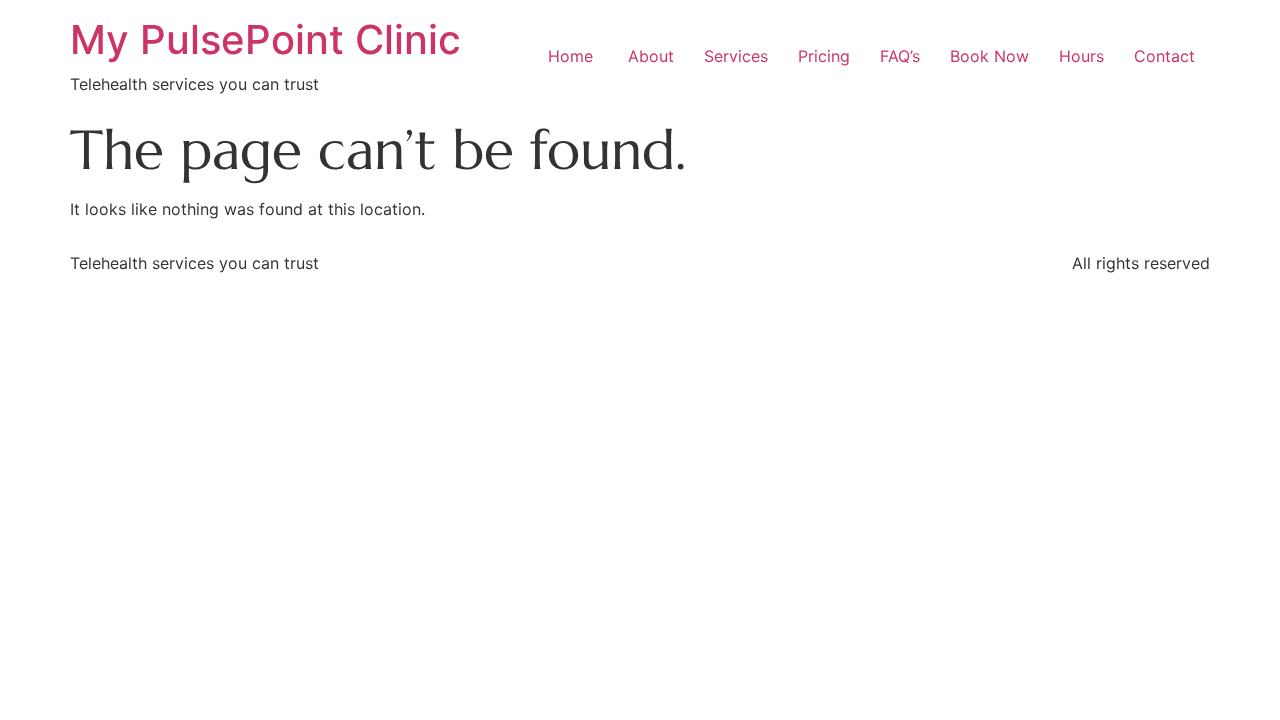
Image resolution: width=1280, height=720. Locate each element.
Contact (1164, 56)
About (648, 56)
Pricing (824, 56)
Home (570, 56)
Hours (1081, 56)
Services (736, 56)
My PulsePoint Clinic (265, 39)
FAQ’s (900, 56)
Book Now (989, 56)
